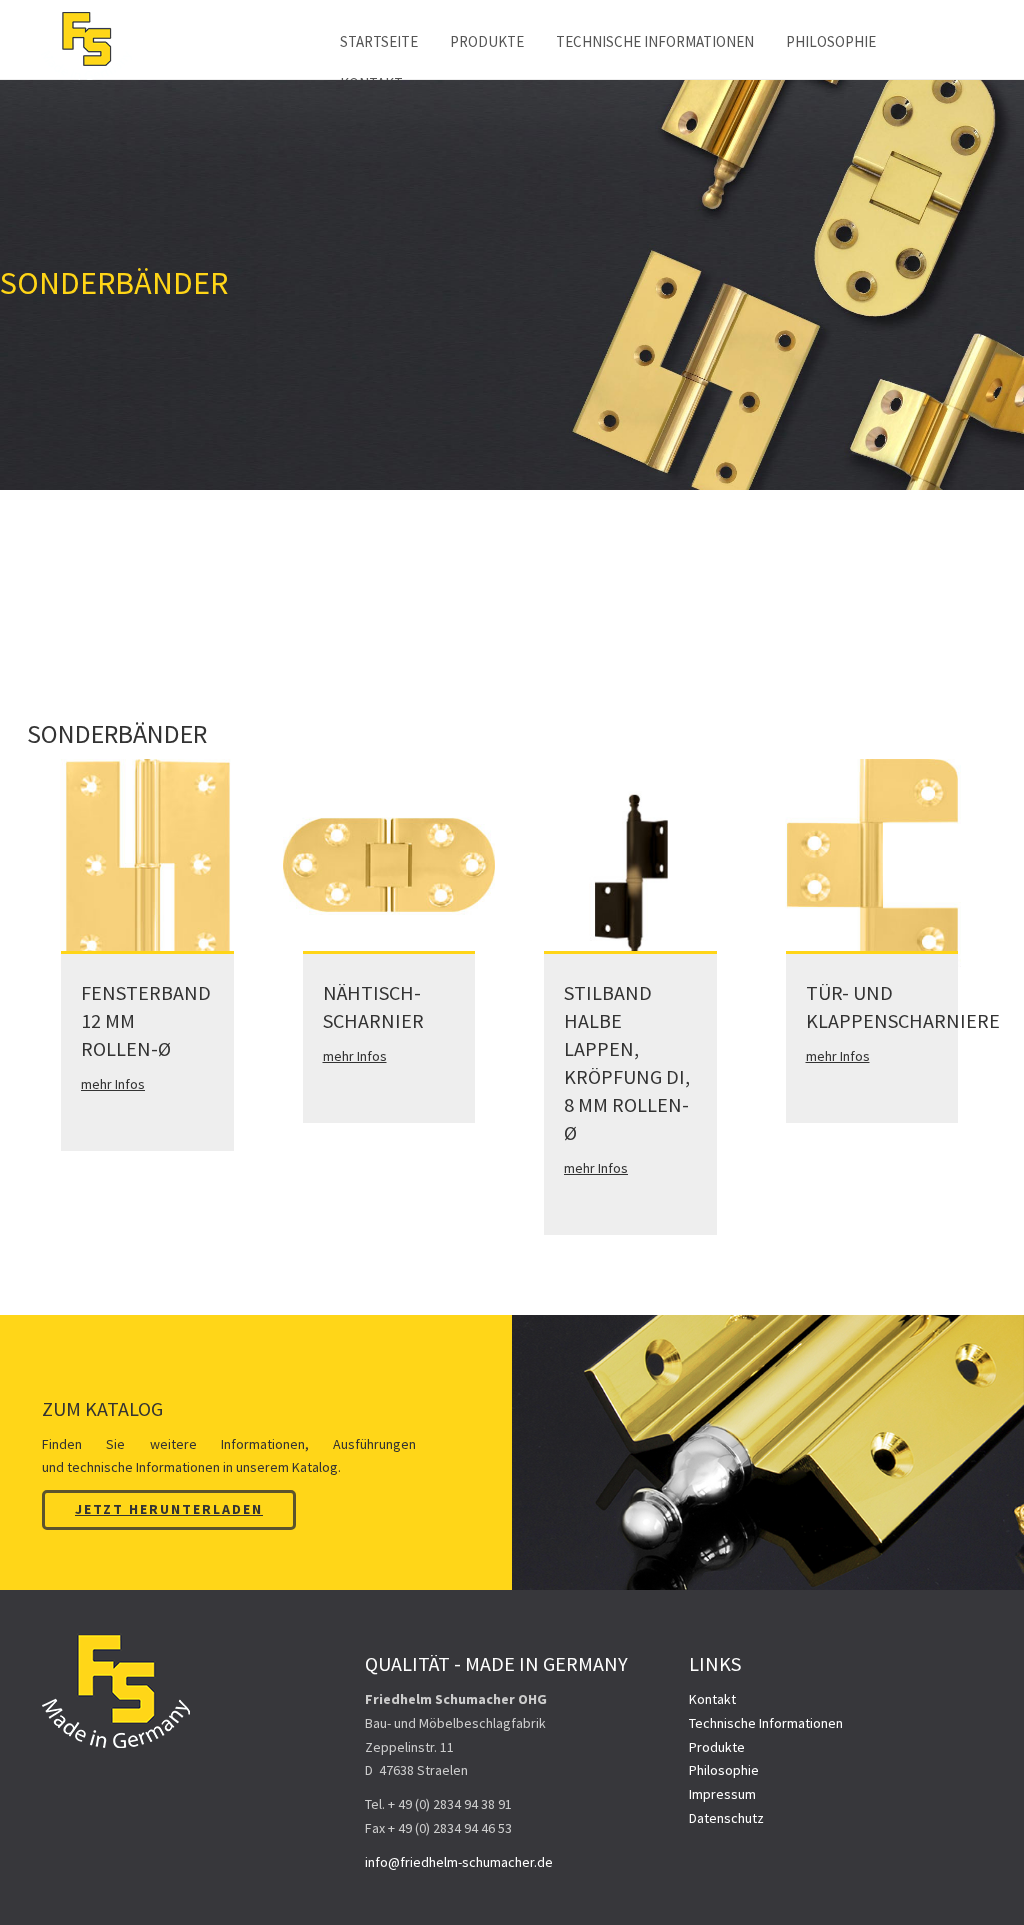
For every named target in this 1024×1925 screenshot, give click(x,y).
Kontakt (712, 1699)
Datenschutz (726, 1818)
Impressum (722, 1794)
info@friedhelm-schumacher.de (459, 1862)
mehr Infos (113, 1084)
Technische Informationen (655, 41)
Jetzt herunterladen (169, 1509)
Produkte (487, 41)
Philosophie (831, 41)
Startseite (379, 41)
